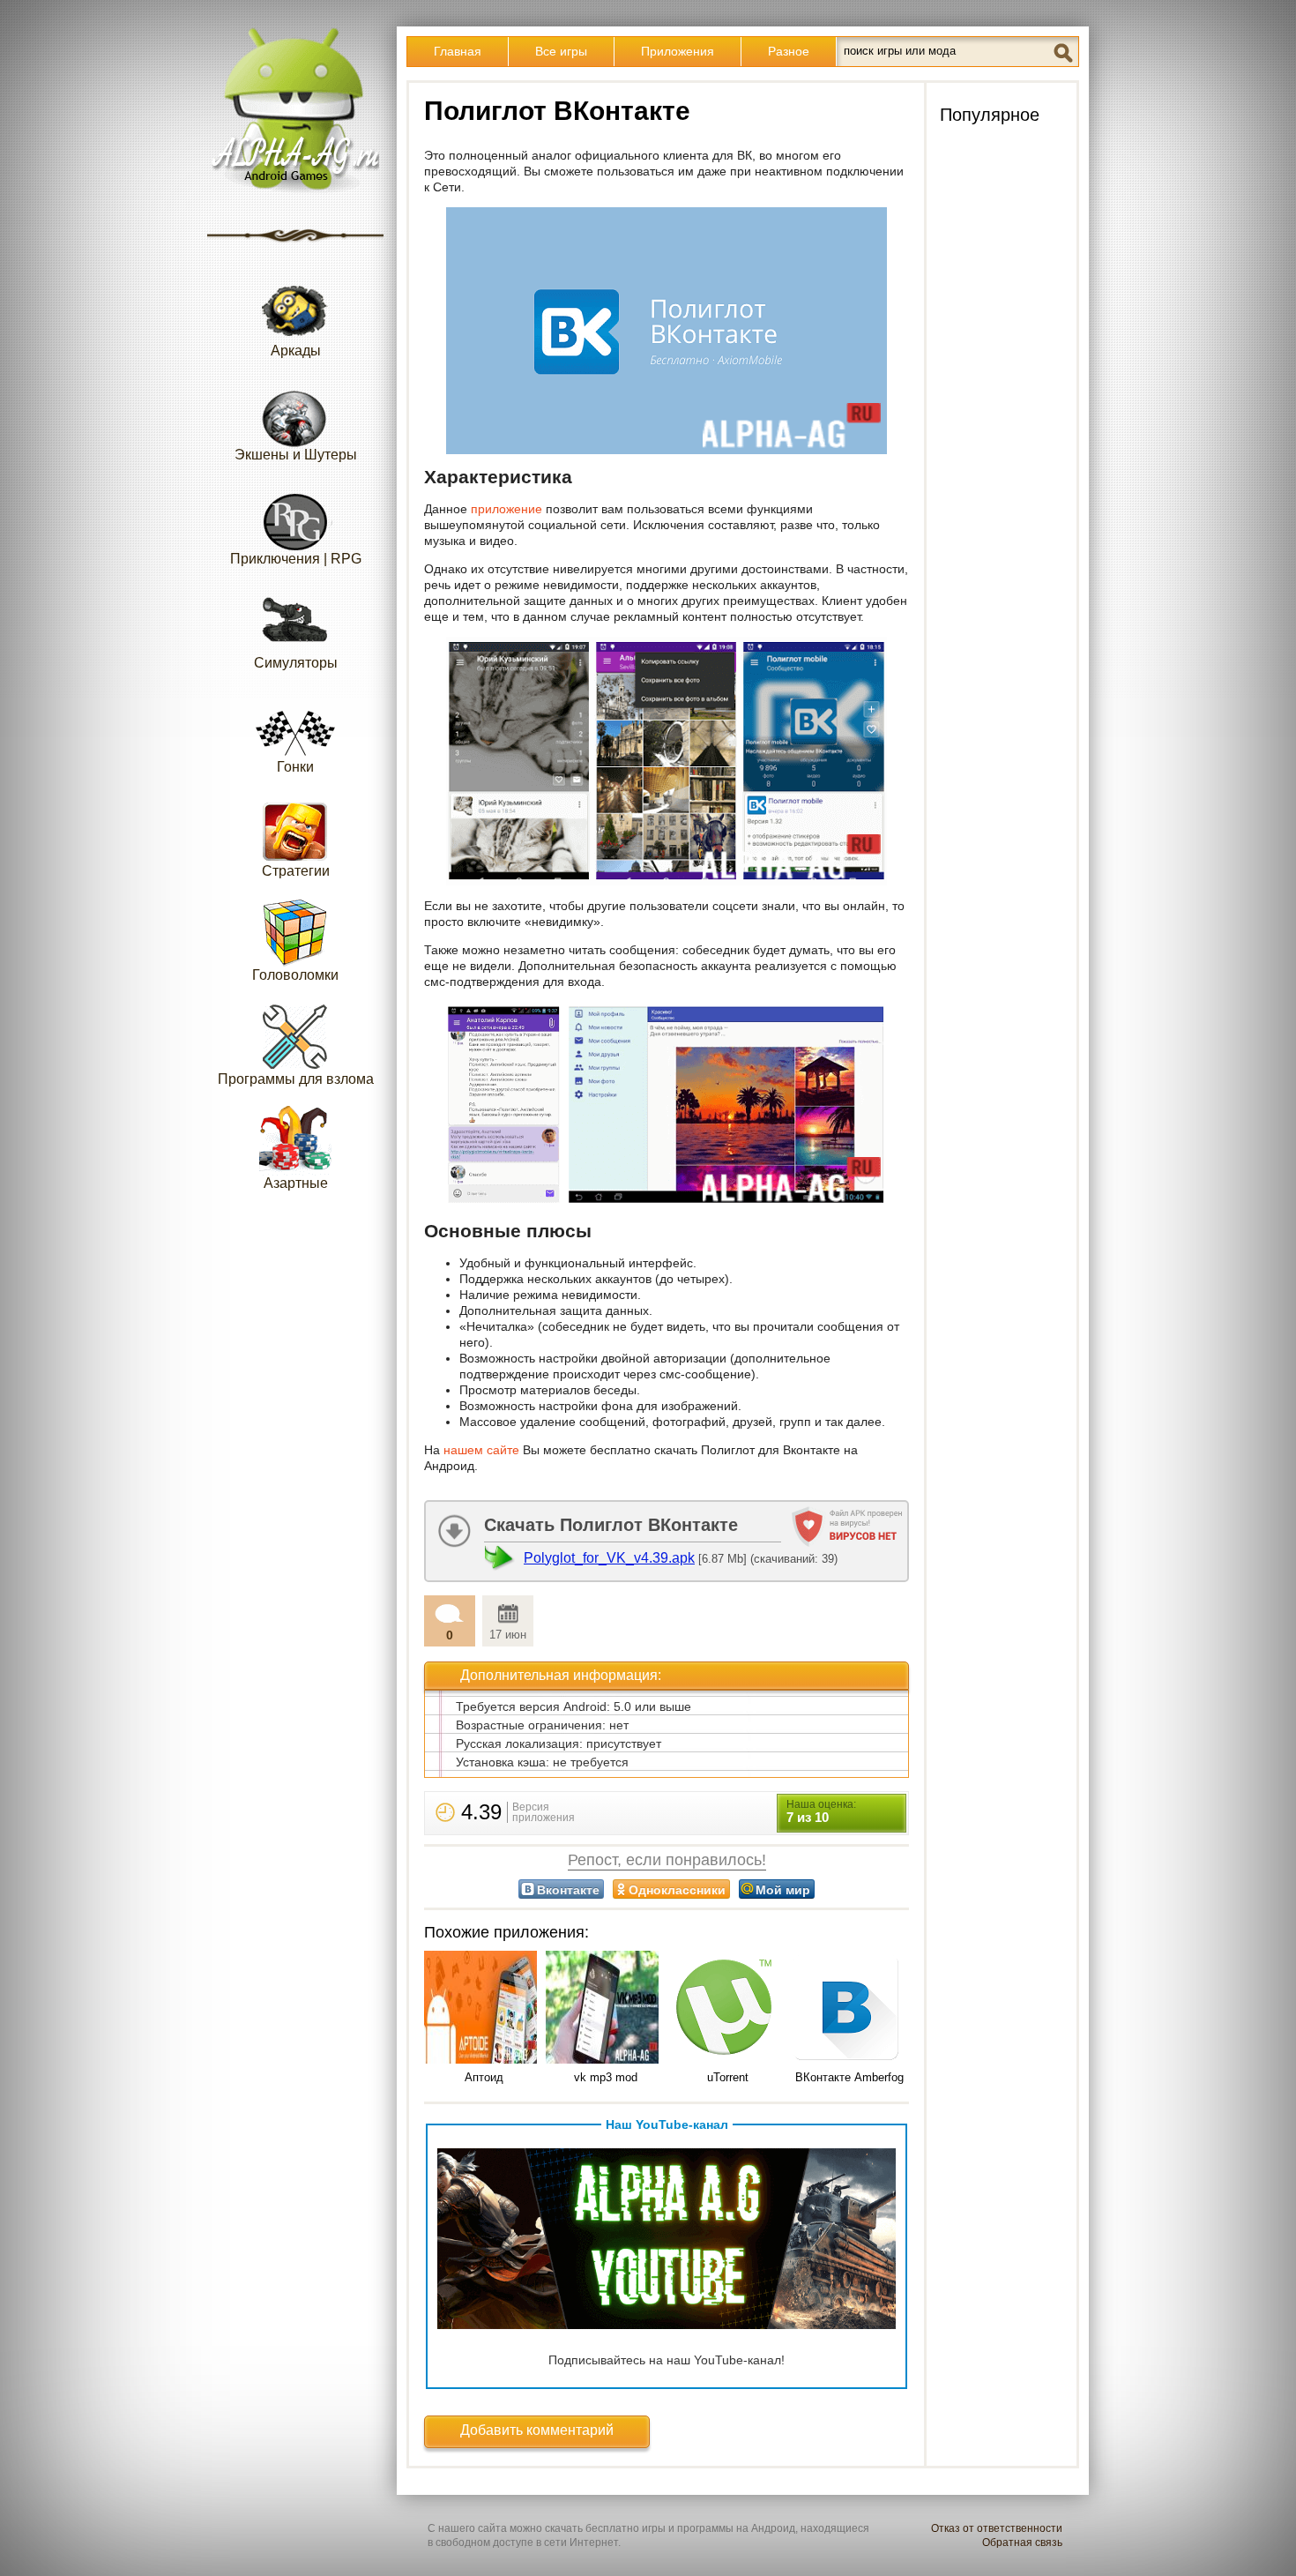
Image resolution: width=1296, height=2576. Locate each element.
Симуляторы (296, 663)
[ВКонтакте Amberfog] (849, 2009)
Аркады (296, 351)
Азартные (296, 1183)
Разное (789, 51)
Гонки (295, 767)
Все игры (561, 51)
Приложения (678, 51)
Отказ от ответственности (997, 2528)
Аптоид (484, 2077)
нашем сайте (481, 1450)
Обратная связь (1022, 2542)
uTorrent (728, 2077)
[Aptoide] (484, 2009)
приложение (506, 509)
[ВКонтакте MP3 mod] (606, 2009)
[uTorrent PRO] (727, 2009)
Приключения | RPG (296, 559)
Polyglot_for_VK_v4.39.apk (609, 1558)
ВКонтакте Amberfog (849, 2077)
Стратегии (296, 871)
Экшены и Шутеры (296, 455)
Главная (458, 51)
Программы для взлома (296, 1079)
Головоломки (295, 975)
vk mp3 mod (606, 2077)
